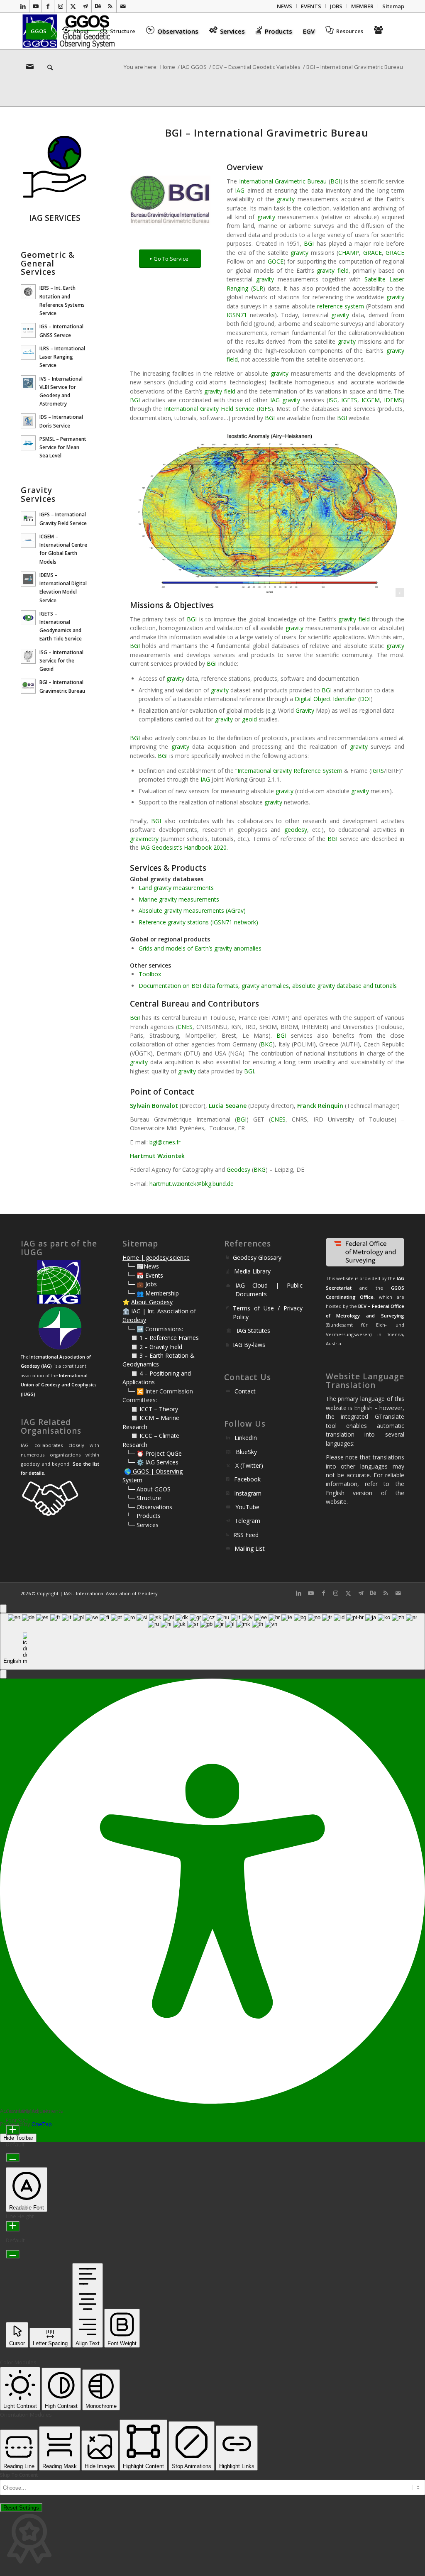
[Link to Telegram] (85, 6)
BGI (335, 181)
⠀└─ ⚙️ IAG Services (150, 1462)
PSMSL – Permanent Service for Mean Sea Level (63, 447)
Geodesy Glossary (257, 1257)
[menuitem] (285, 6)
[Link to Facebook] (48, 6)
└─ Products (144, 1516)
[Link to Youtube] (35, 6)
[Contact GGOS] (31, 68)
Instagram (248, 1493)
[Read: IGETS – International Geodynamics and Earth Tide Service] (28, 618)
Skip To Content (19, 2475)
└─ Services (143, 1525)
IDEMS (393, 400)
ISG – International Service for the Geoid (61, 660)
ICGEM (371, 400)
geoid (249, 719)
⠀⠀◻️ (131, 1347)
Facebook (247, 1479)
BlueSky (246, 1452)
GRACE (372, 253)
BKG (267, 1044)
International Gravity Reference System (290, 771)
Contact (245, 1391)
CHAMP (349, 253)
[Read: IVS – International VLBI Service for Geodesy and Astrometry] (28, 383)
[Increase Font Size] (13, 2130)
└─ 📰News (143, 1266)
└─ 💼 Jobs (142, 1284)
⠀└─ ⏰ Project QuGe (152, 1453)
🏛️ (126, 1311)
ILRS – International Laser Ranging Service (62, 357)
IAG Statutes (253, 1331)
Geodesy (238, 1169)
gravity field (332, 270)
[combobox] (212, 1641)
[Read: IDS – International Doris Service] (28, 421)
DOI (365, 699)
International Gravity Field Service (209, 409)
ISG (333, 400)
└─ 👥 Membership (153, 1293)
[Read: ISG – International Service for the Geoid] (28, 656)
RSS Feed (246, 1535)
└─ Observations (149, 1507)
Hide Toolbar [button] (18, 2138)
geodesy (296, 830)
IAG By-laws (249, 1345)
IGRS (377, 771)
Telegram (247, 1521)
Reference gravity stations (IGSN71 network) (198, 922)
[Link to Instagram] (60, 6)
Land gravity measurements (176, 888)
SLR (258, 288)
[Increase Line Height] (13, 2226)
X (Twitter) (249, 1465)
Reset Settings (21, 2508)
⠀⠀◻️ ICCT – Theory (150, 1409)
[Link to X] (73, 6)
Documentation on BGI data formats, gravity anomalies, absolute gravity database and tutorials (268, 986)
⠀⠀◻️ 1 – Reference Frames (161, 1338)
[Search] (47, 68)
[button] (3, 1674)
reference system (341, 306)
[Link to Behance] (98, 6)
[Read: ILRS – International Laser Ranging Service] (28, 352)
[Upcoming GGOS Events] (380, 31)
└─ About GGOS (149, 1489)
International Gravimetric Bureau (283, 181)
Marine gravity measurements (179, 899)
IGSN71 (237, 315)
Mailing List (250, 1548)
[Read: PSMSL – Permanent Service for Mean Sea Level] (28, 443)
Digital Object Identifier (326, 699)
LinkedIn (246, 1438)
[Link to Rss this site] (110, 6)
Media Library (252, 1271)
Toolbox (150, 974)
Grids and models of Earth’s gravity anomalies (200, 948)
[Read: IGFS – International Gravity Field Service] (28, 518)
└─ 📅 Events (145, 1275)
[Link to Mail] (123, 6)
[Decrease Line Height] (13, 2254)
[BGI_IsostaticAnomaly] (267, 512)
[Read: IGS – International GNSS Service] (28, 330)
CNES (185, 1027)
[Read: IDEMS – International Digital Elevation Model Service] (28, 579)
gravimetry (144, 839)
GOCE (276, 261)
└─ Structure (144, 1498)
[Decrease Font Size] (13, 2158)
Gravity (305, 710)
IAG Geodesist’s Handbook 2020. (184, 847)
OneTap (42, 2124)
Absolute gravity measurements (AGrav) (192, 910)
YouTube (247, 1507)
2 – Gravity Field (161, 1347)
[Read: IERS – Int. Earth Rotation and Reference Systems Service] (28, 292)
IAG (240, 190)
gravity (286, 199)
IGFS (265, 409)
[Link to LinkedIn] (23, 6)
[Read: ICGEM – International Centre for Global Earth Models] (28, 540)
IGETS (349, 400)
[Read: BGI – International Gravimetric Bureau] (28, 686)
